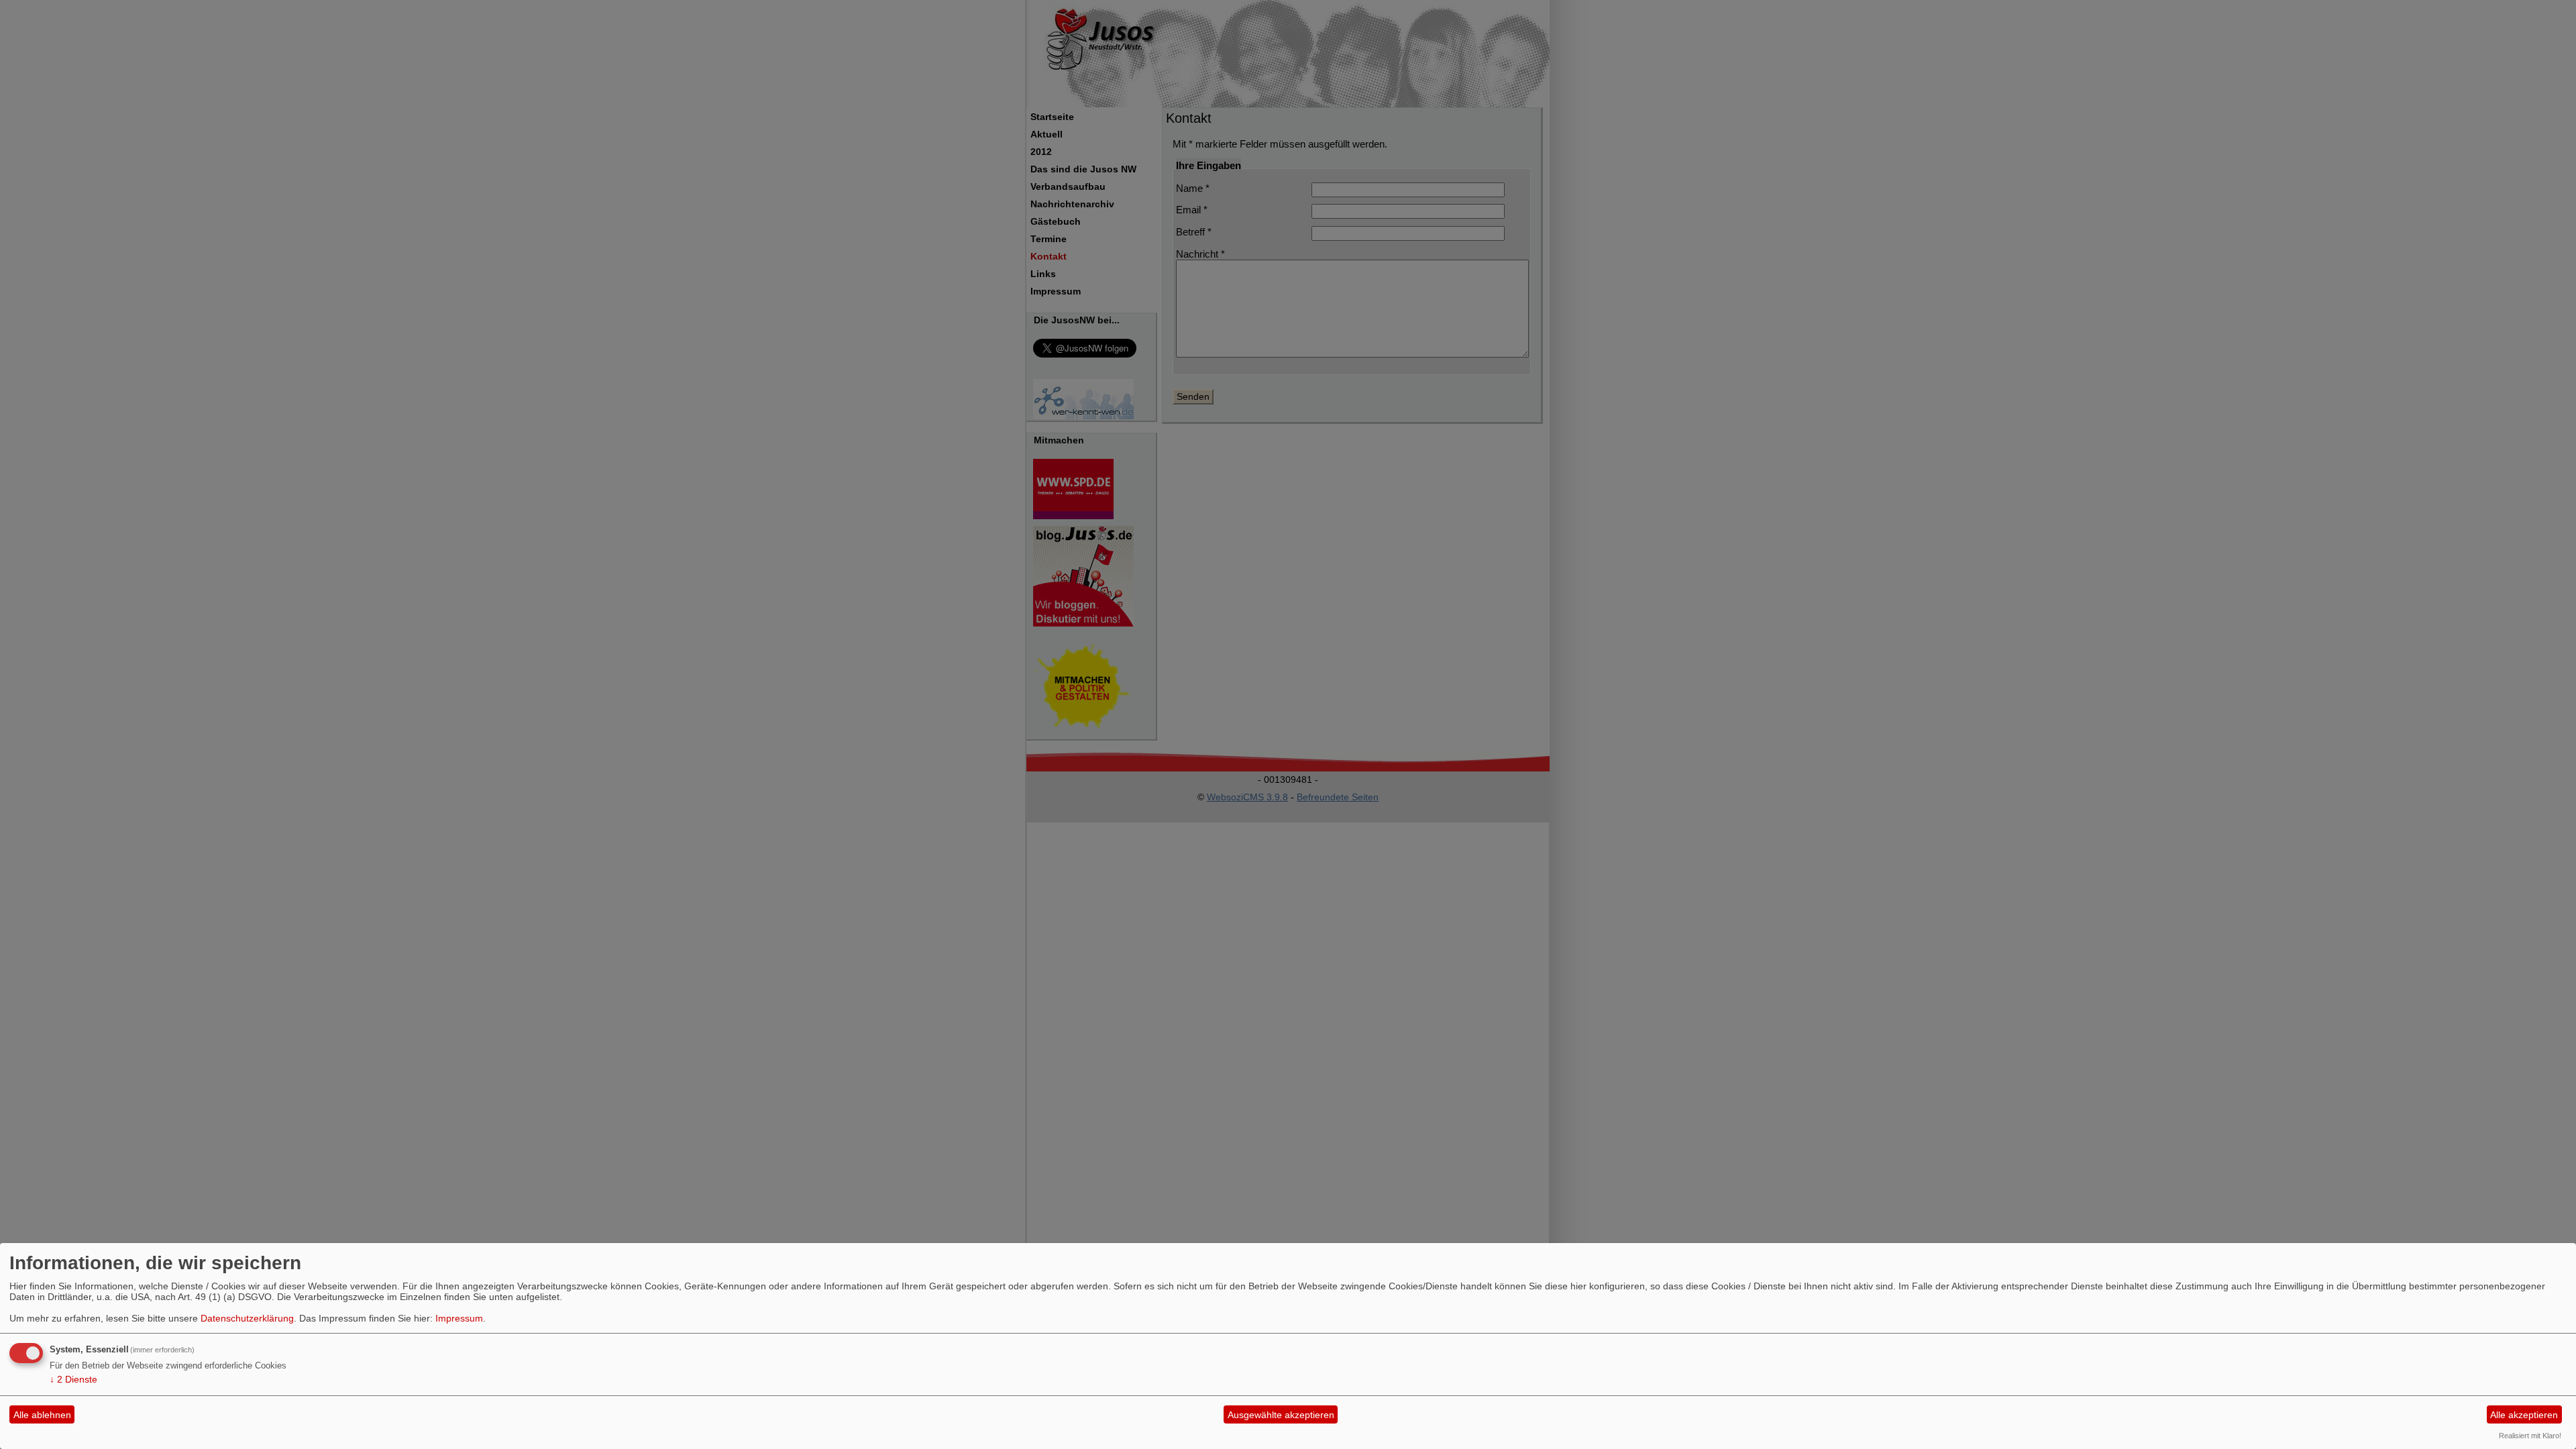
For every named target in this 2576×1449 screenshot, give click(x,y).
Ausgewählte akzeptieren (1281, 1415)
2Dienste (73, 1379)
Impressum (459, 1318)
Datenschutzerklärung (247, 1318)
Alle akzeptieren (2524, 1415)
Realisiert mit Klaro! (2530, 1436)
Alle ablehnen (42, 1415)
